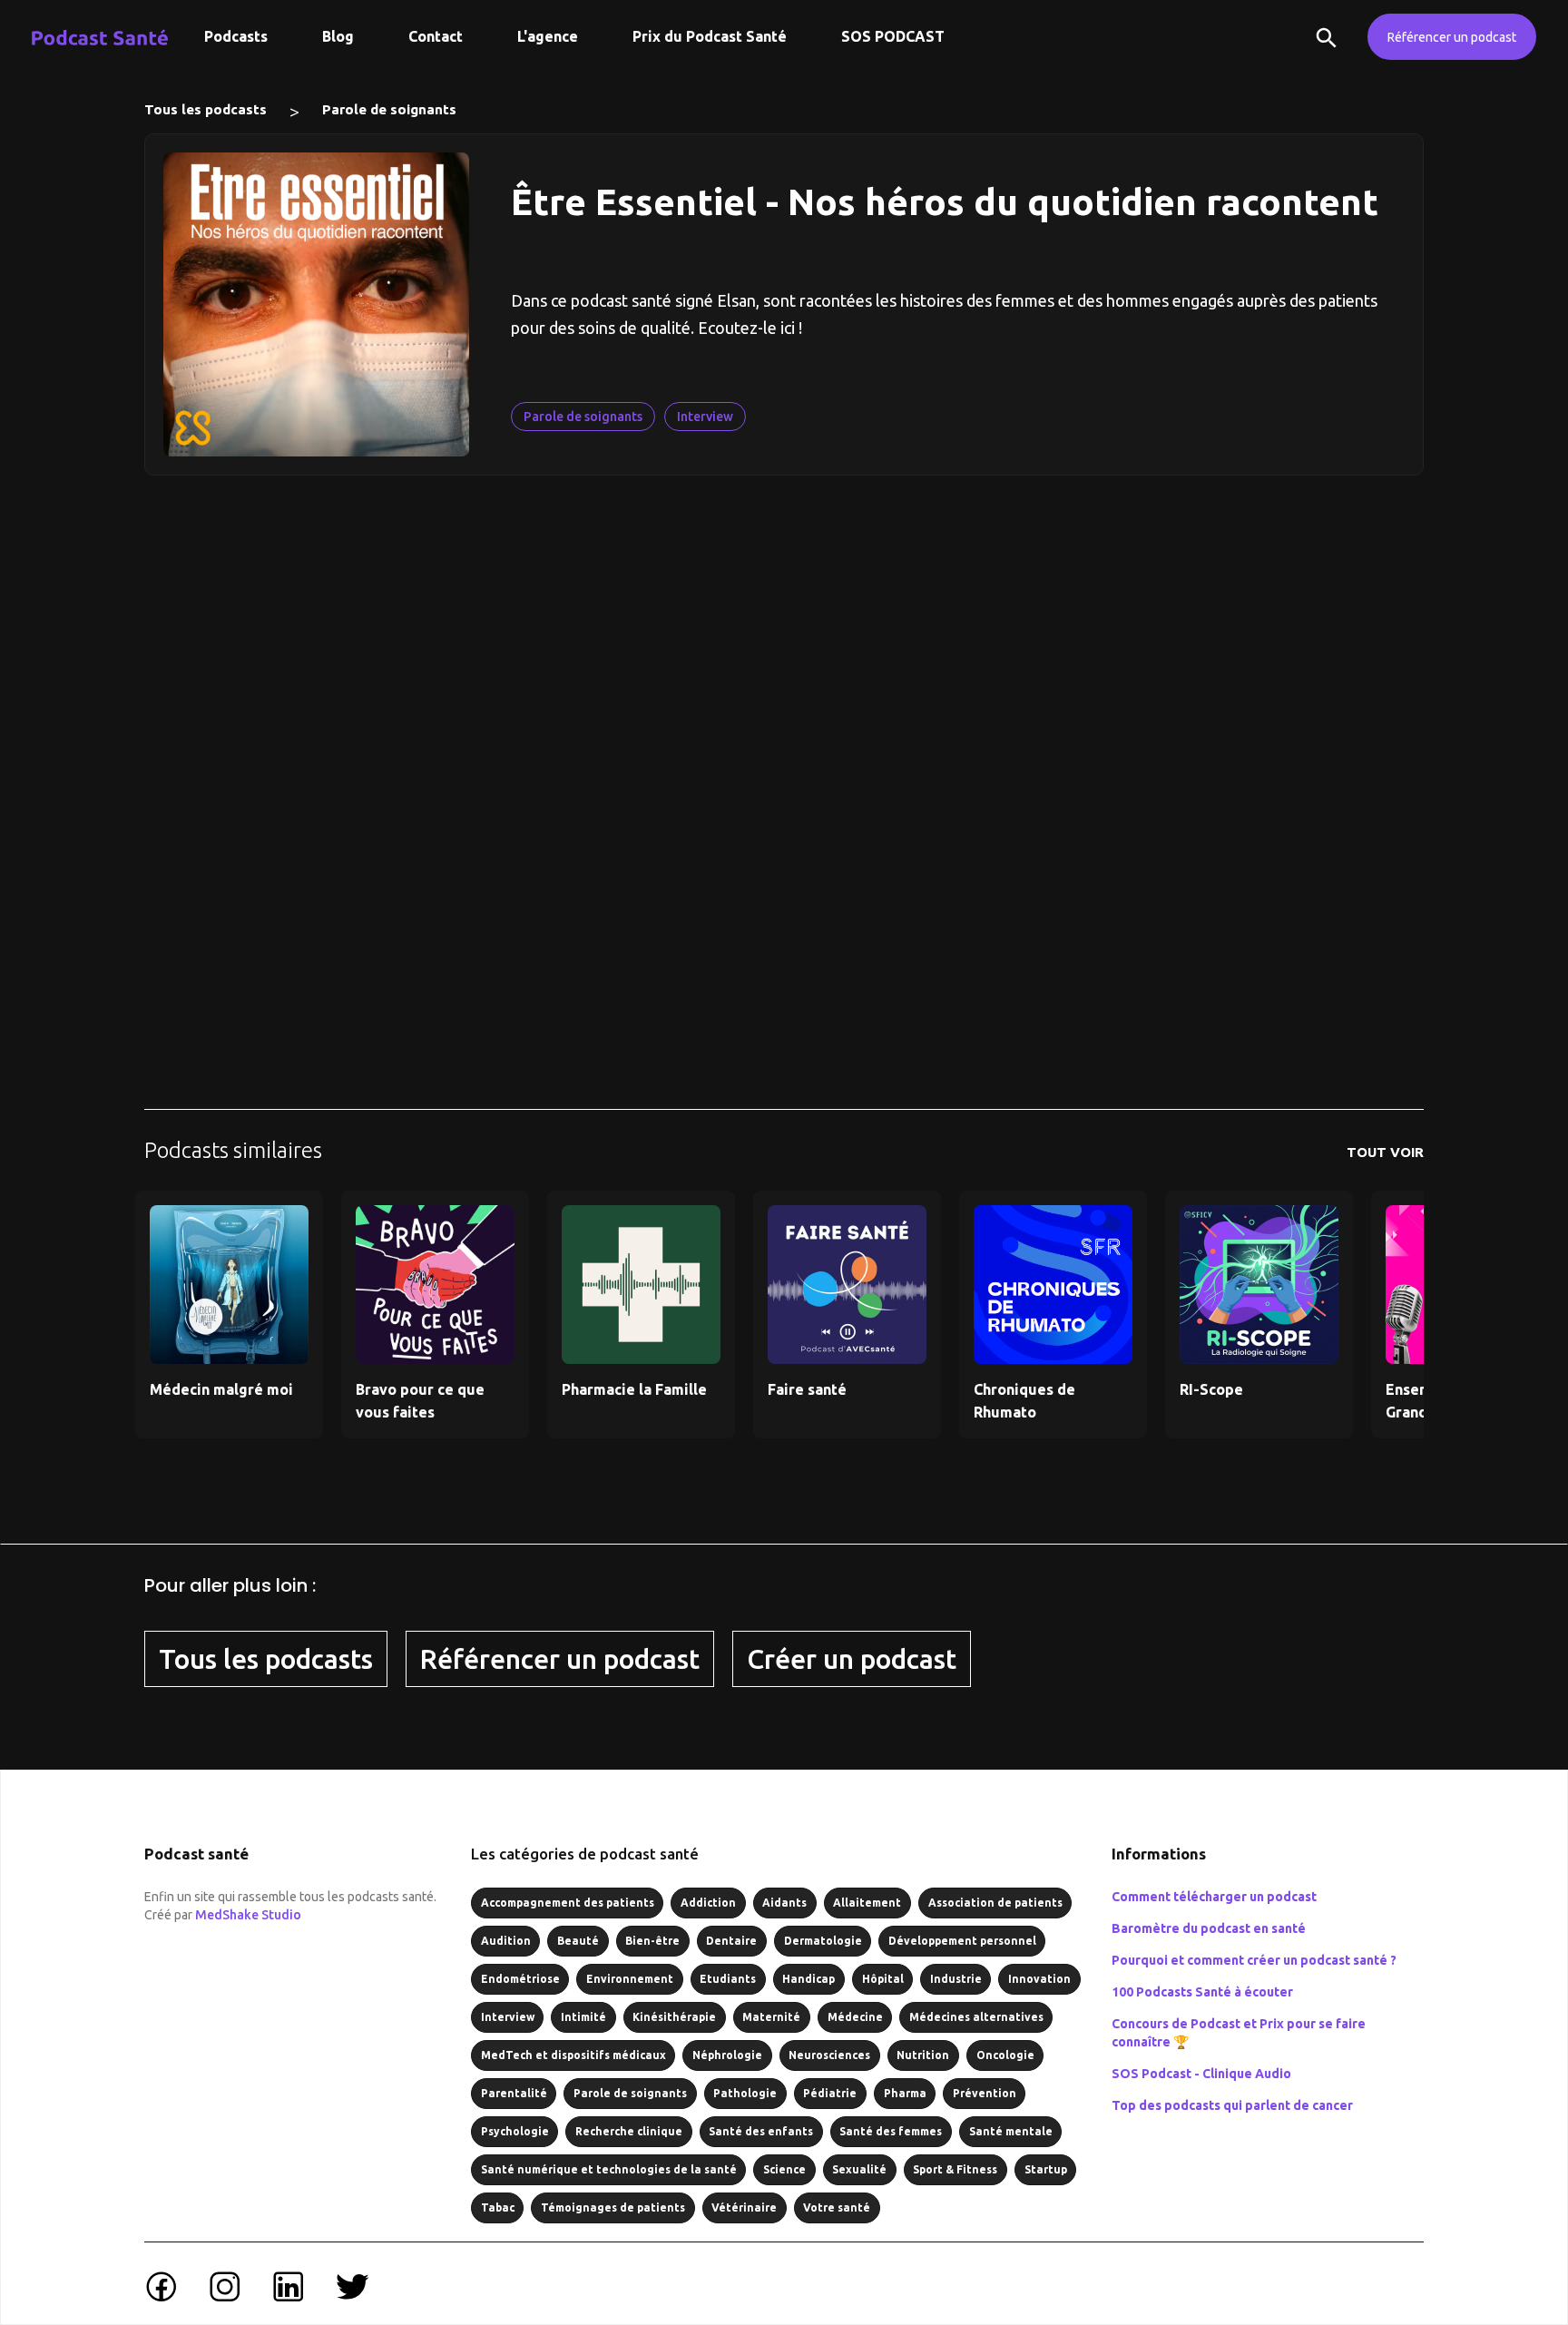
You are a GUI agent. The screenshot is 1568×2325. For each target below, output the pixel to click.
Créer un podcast (852, 1659)
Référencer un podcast (1452, 37)
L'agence (548, 36)
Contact (436, 36)
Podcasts (236, 36)
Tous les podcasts (206, 109)
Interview (705, 417)
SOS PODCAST (893, 36)
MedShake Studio (248, 1915)
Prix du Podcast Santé (710, 36)
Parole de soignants (389, 109)
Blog (338, 36)
